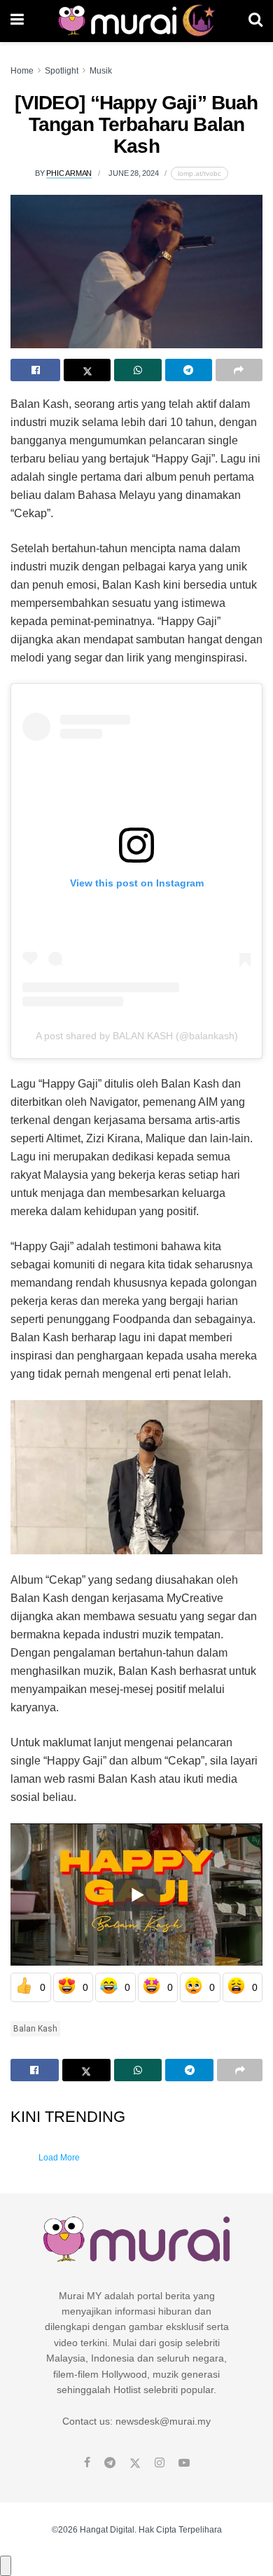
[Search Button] (255, 21)
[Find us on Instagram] (160, 2463)
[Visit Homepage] (136, 21)
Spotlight (62, 71)
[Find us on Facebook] (87, 2463)
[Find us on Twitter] (135, 2463)
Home (22, 71)
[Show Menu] (17, 21)
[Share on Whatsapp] (138, 370)
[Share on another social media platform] (239, 370)
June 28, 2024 (133, 173)
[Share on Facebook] (35, 370)
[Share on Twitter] (87, 370)
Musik (101, 71)
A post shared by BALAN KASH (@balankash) (137, 1036)
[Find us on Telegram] (110, 2463)
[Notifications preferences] (6, 2565)
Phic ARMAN (69, 173)
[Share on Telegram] (189, 370)
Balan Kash (35, 2029)
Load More (59, 2158)
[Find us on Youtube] (184, 2463)
